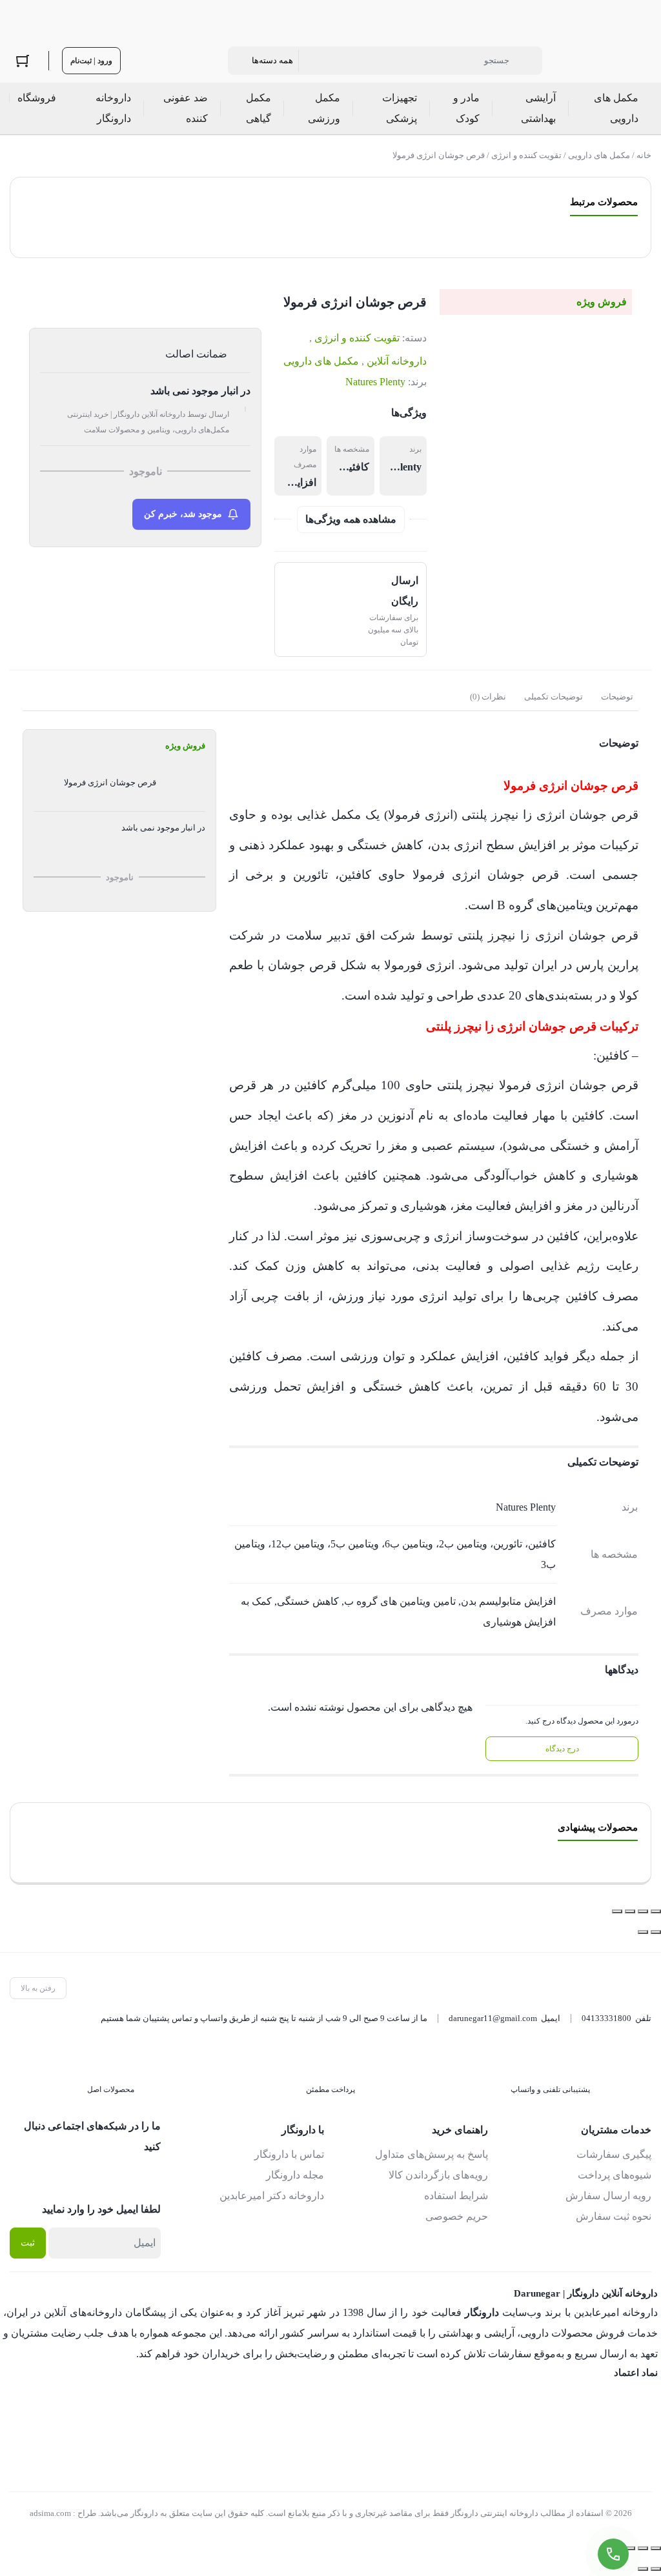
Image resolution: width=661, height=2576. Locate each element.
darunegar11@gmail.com (493, 2018)
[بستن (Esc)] (617, 1911)
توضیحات (617, 697)
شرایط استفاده (456, 2196)
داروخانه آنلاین (397, 361)
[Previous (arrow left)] (656, 2569)
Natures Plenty (375, 382)
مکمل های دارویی (599, 155)
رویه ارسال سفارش (608, 2196)
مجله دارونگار (295, 2175)
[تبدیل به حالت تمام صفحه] (643, 1911)
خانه (644, 155)
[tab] (617, 697)
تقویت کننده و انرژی (526, 155)
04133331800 (606, 2018)
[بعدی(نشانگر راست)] (643, 1932)
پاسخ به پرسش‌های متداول (432, 2154)
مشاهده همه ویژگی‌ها (351, 519)
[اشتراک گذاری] (630, 1911)
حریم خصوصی (457, 2216)
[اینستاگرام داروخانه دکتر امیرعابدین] (151, 2175)
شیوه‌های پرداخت (615, 2175)
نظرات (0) (488, 697)
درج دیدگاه (562, 1749)
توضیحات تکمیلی (554, 697)
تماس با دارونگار (289, 2154)
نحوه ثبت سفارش (614, 2216)
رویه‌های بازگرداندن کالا (438, 2175)
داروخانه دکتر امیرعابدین (272, 2196)
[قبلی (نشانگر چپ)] (656, 1932)
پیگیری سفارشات (614, 2154)
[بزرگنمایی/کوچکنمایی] (656, 1911)
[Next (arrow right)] (643, 2569)
